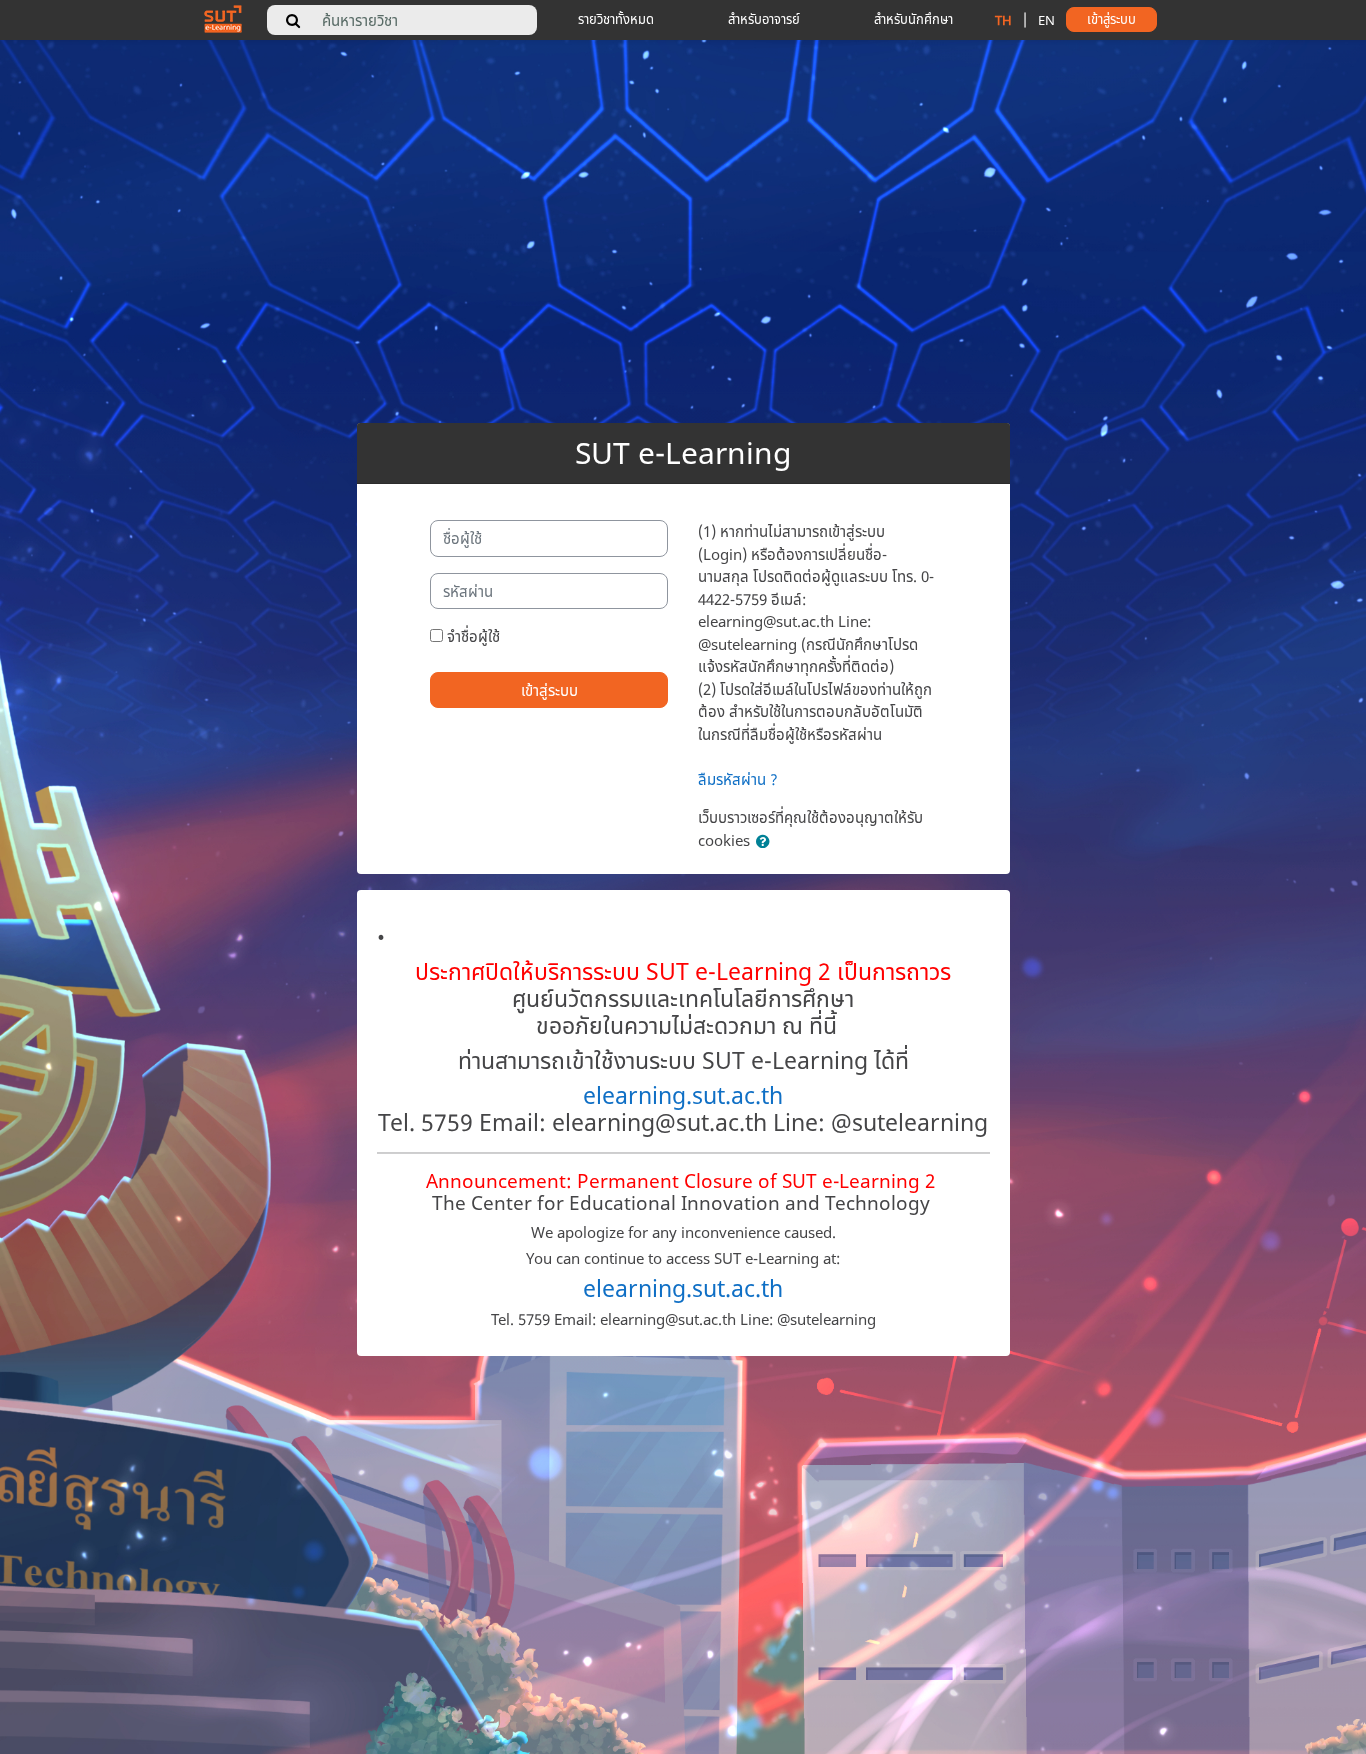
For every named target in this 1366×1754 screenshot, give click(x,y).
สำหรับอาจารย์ (764, 19)
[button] (767, 841)
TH (1003, 20)
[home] (223, 18)
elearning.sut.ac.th (683, 1095)
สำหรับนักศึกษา (913, 19)
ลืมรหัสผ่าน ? (738, 779)
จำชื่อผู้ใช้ (473, 636)
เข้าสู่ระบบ (549, 690)
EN (1046, 20)
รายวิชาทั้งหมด (616, 19)
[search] (293, 20)
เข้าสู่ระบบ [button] (1111, 19)
